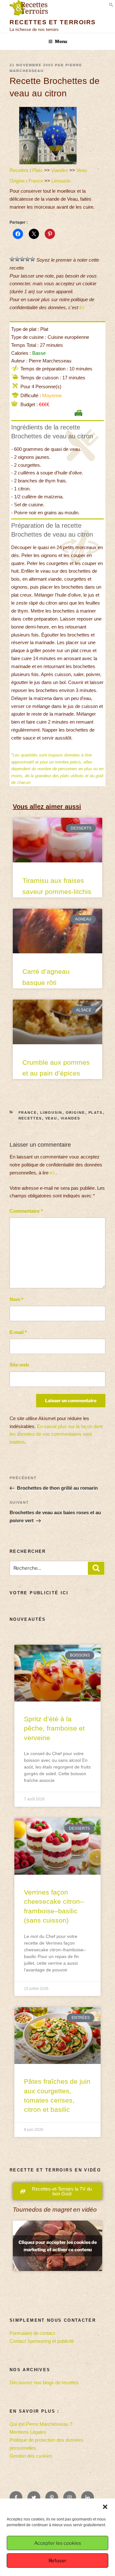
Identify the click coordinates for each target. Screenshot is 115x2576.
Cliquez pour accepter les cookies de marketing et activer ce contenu (58, 2246)
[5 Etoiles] (33, 259)
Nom (16, 1299)
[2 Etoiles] (17, 259)
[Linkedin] (88, 2498)
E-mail (18, 1332)
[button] (105, 2507)
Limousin (61, 181)
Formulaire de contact (32, 2333)
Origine (17, 181)
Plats (38, 170)
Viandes (60, 170)
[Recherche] (96, 1568)
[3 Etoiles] (22, 259)
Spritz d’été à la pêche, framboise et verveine (54, 1728)
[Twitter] (34, 2498)
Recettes (19, 170)
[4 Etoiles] (27, 259)
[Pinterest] (52, 2498)
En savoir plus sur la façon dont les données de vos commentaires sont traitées (56, 1434)
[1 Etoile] (12, 259)
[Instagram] (70, 2498)
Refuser (57, 2561)
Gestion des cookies (31, 2456)
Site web (19, 1365)
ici (82, 307)
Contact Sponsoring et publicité (42, 2341)
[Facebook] (16, 2498)
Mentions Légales (28, 2432)
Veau (82, 170)
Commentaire (26, 1211)
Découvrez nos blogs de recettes (44, 2382)
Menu (61, 41)
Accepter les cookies (58, 2543)
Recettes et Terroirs (53, 22)
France (36, 181)
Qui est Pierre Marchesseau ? (41, 2424)
